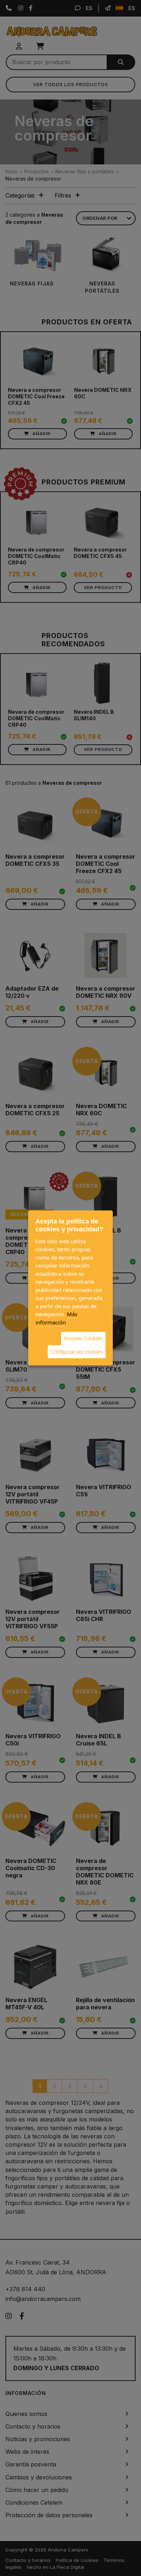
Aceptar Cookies (83, 1338)
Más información (56, 1318)
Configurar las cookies (77, 1351)
